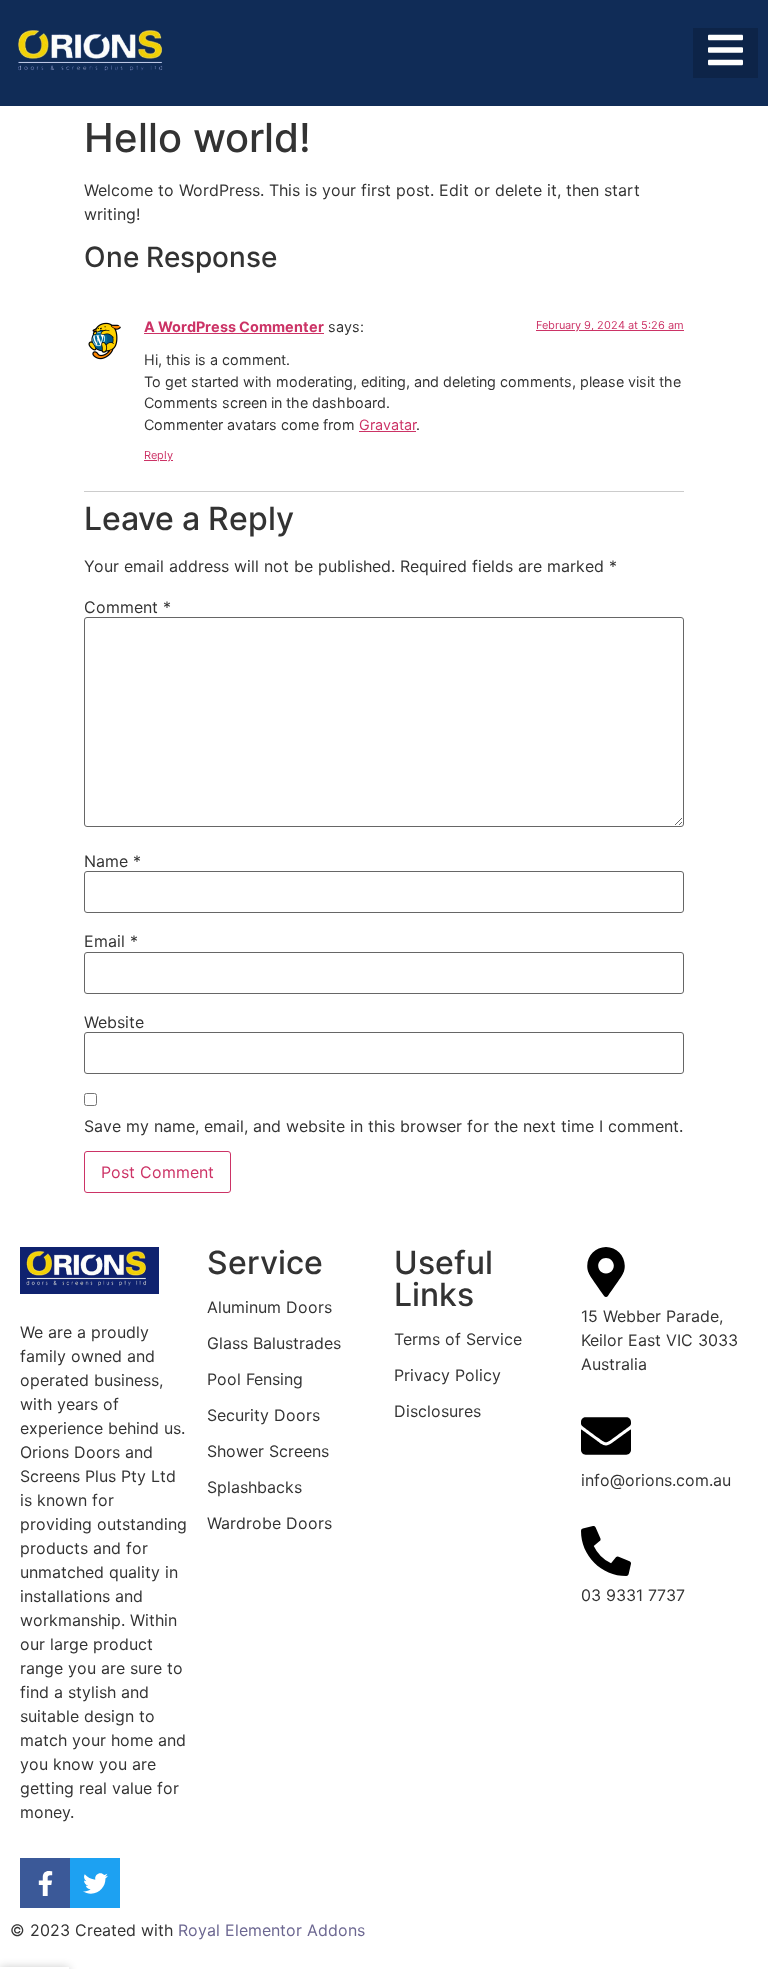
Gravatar (387, 424)
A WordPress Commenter (234, 326)
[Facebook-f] (45, 1883)
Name (112, 861)
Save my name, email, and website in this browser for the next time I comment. (383, 1126)
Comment (127, 607)
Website (114, 1022)
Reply (158, 455)
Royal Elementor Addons (271, 1930)
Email (111, 941)
